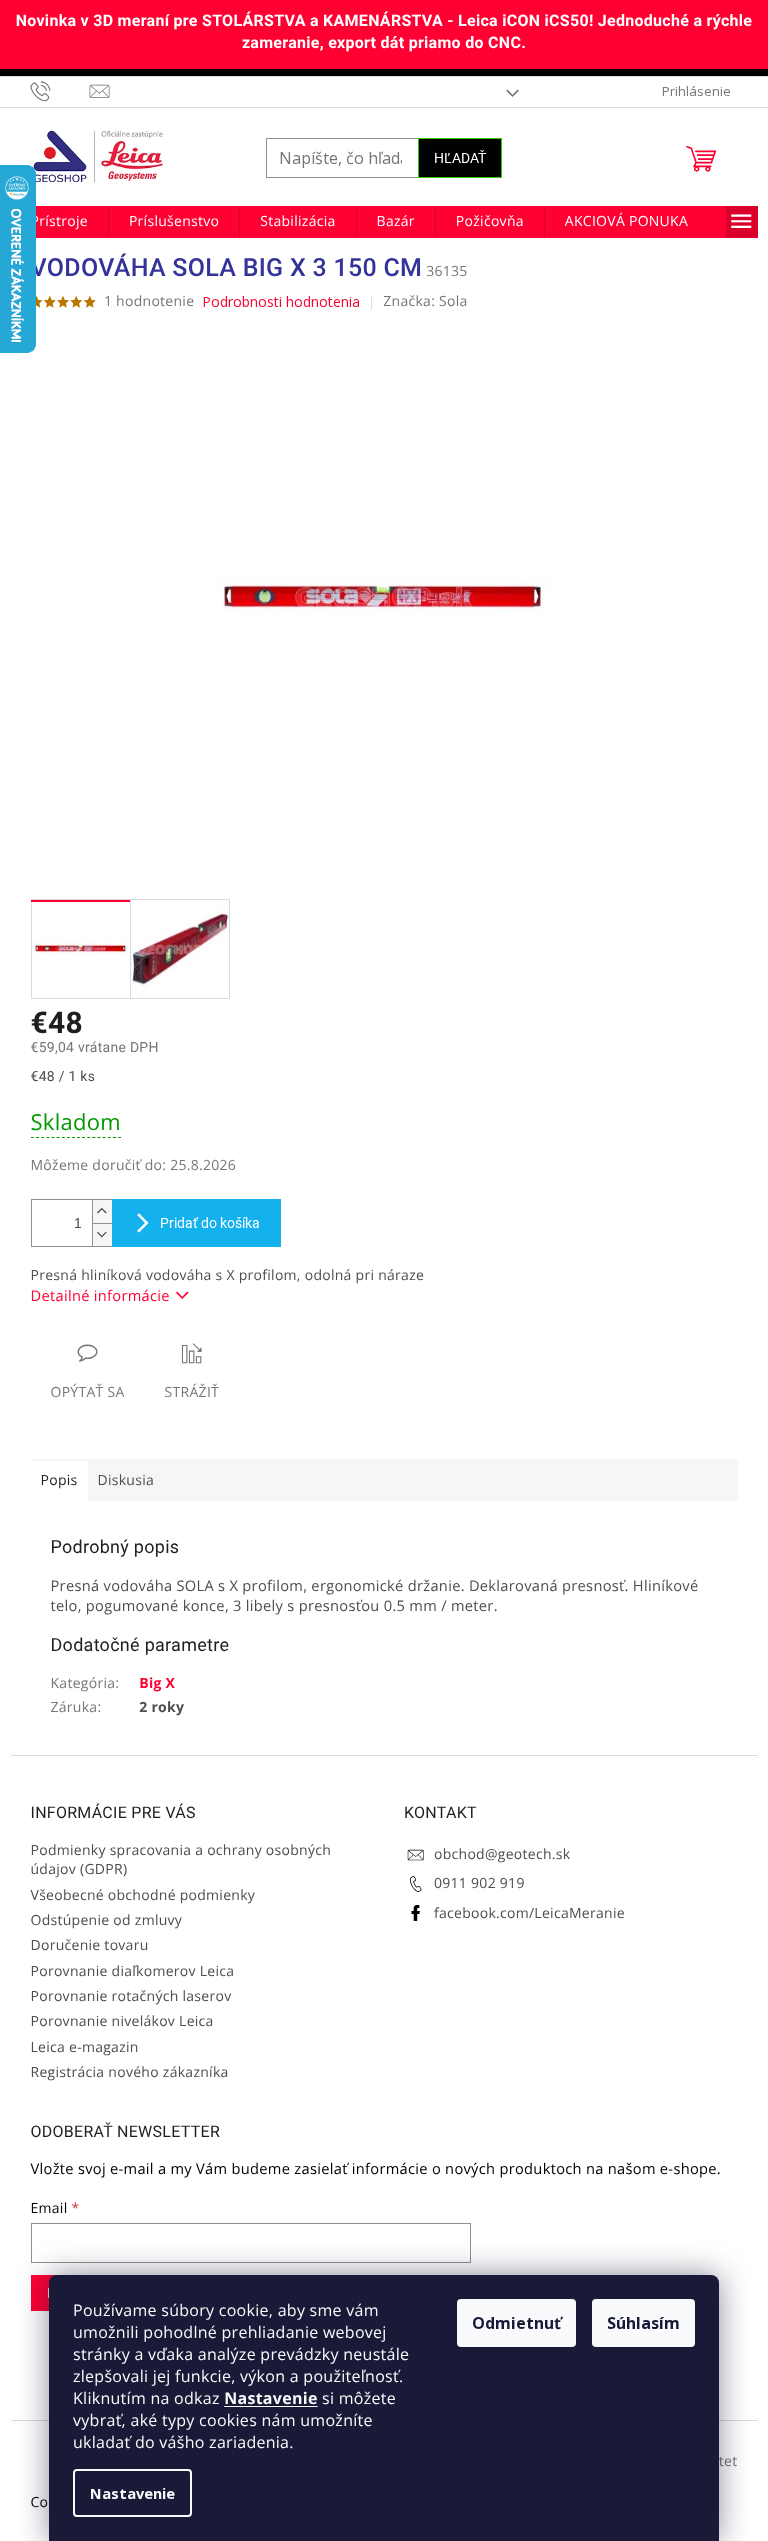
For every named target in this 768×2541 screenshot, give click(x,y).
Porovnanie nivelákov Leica (122, 2021)
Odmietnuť (516, 2323)
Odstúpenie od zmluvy (107, 1920)
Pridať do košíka (210, 1223)
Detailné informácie (100, 1296)
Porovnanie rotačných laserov (131, 1996)
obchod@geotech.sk (502, 1854)
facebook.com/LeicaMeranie (529, 1913)
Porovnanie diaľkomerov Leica (133, 1971)
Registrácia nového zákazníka (130, 2072)
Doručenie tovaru (90, 1945)
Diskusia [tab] (126, 1480)
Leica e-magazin (85, 2047)
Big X (157, 1683)
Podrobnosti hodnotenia (281, 301)
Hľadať (460, 158)
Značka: (425, 301)
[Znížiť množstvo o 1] (102, 1234)
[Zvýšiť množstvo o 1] (102, 1211)
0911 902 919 (479, 1883)
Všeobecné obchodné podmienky (143, 1895)
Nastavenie (270, 2398)
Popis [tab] (59, 1480)
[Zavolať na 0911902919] (60, 91)
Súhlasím (643, 2323)
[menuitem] (59, 222)
